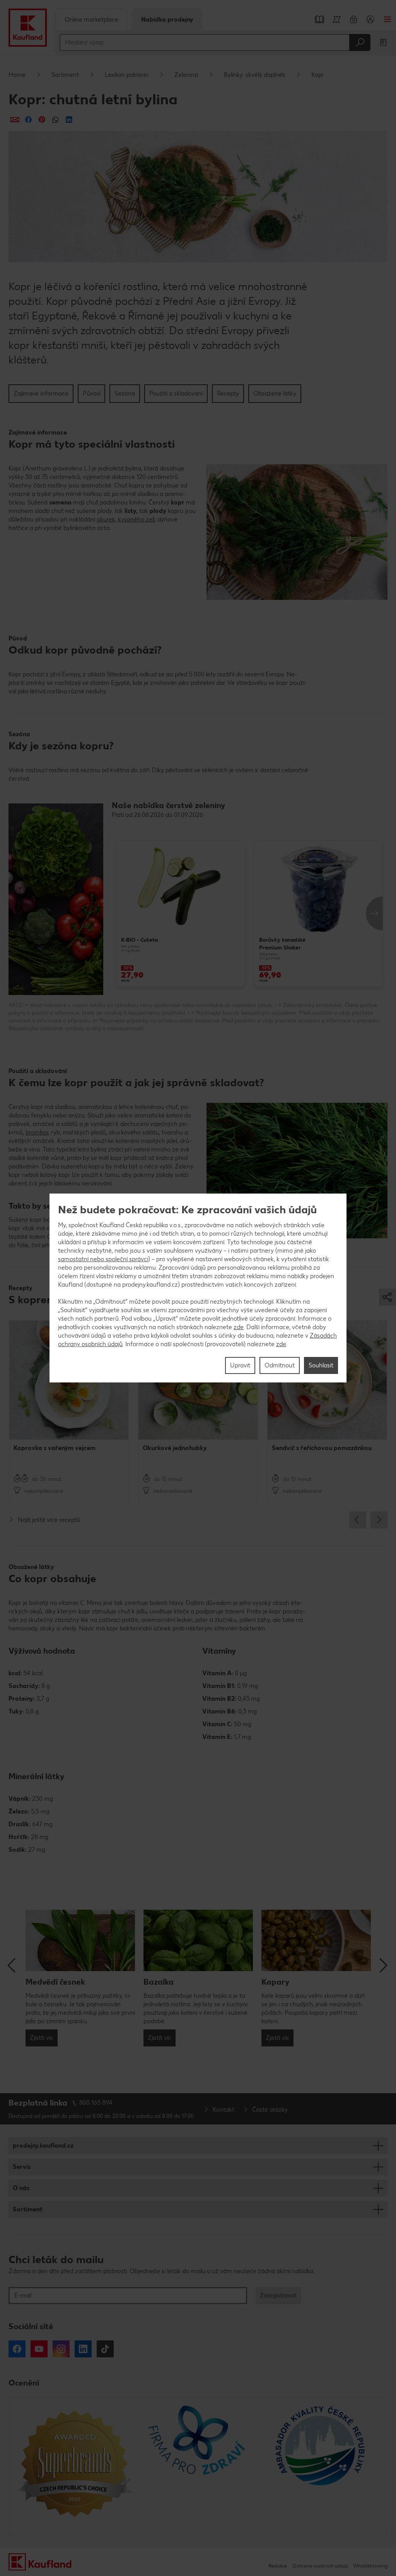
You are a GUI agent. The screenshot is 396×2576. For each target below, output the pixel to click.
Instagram (61, 2349)
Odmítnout (280, 1365)
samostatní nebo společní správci (103, 1259)
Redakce (278, 2566)
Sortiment (65, 75)
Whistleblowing (370, 2566)
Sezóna (125, 393)
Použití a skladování (176, 393)
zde (239, 1327)
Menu (387, 19)
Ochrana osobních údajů (320, 2566)
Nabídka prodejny (167, 20)
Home (17, 75)
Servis (22, 2167)
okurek (106, 519)
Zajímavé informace (41, 393)
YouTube (39, 2349)
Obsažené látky (275, 393)
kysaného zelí (136, 519)
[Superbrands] (75, 2466)
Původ (91, 393)
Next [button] (374, 914)
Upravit (240, 1365)
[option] (181, 914)
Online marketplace (91, 20)
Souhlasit (321, 1365)
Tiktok (105, 2349)
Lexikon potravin (127, 75)
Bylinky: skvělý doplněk (255, 75)
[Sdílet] (15, 120)
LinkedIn (83, 2349)
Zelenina (186, 75)
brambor (37, 1132)
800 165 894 (96, 2103)
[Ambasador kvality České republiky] (321, 2466)
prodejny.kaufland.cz (43, 2146)
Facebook (17, 2349)
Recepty (228, 393)
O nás (21, 2188)
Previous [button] (358, 1520)
